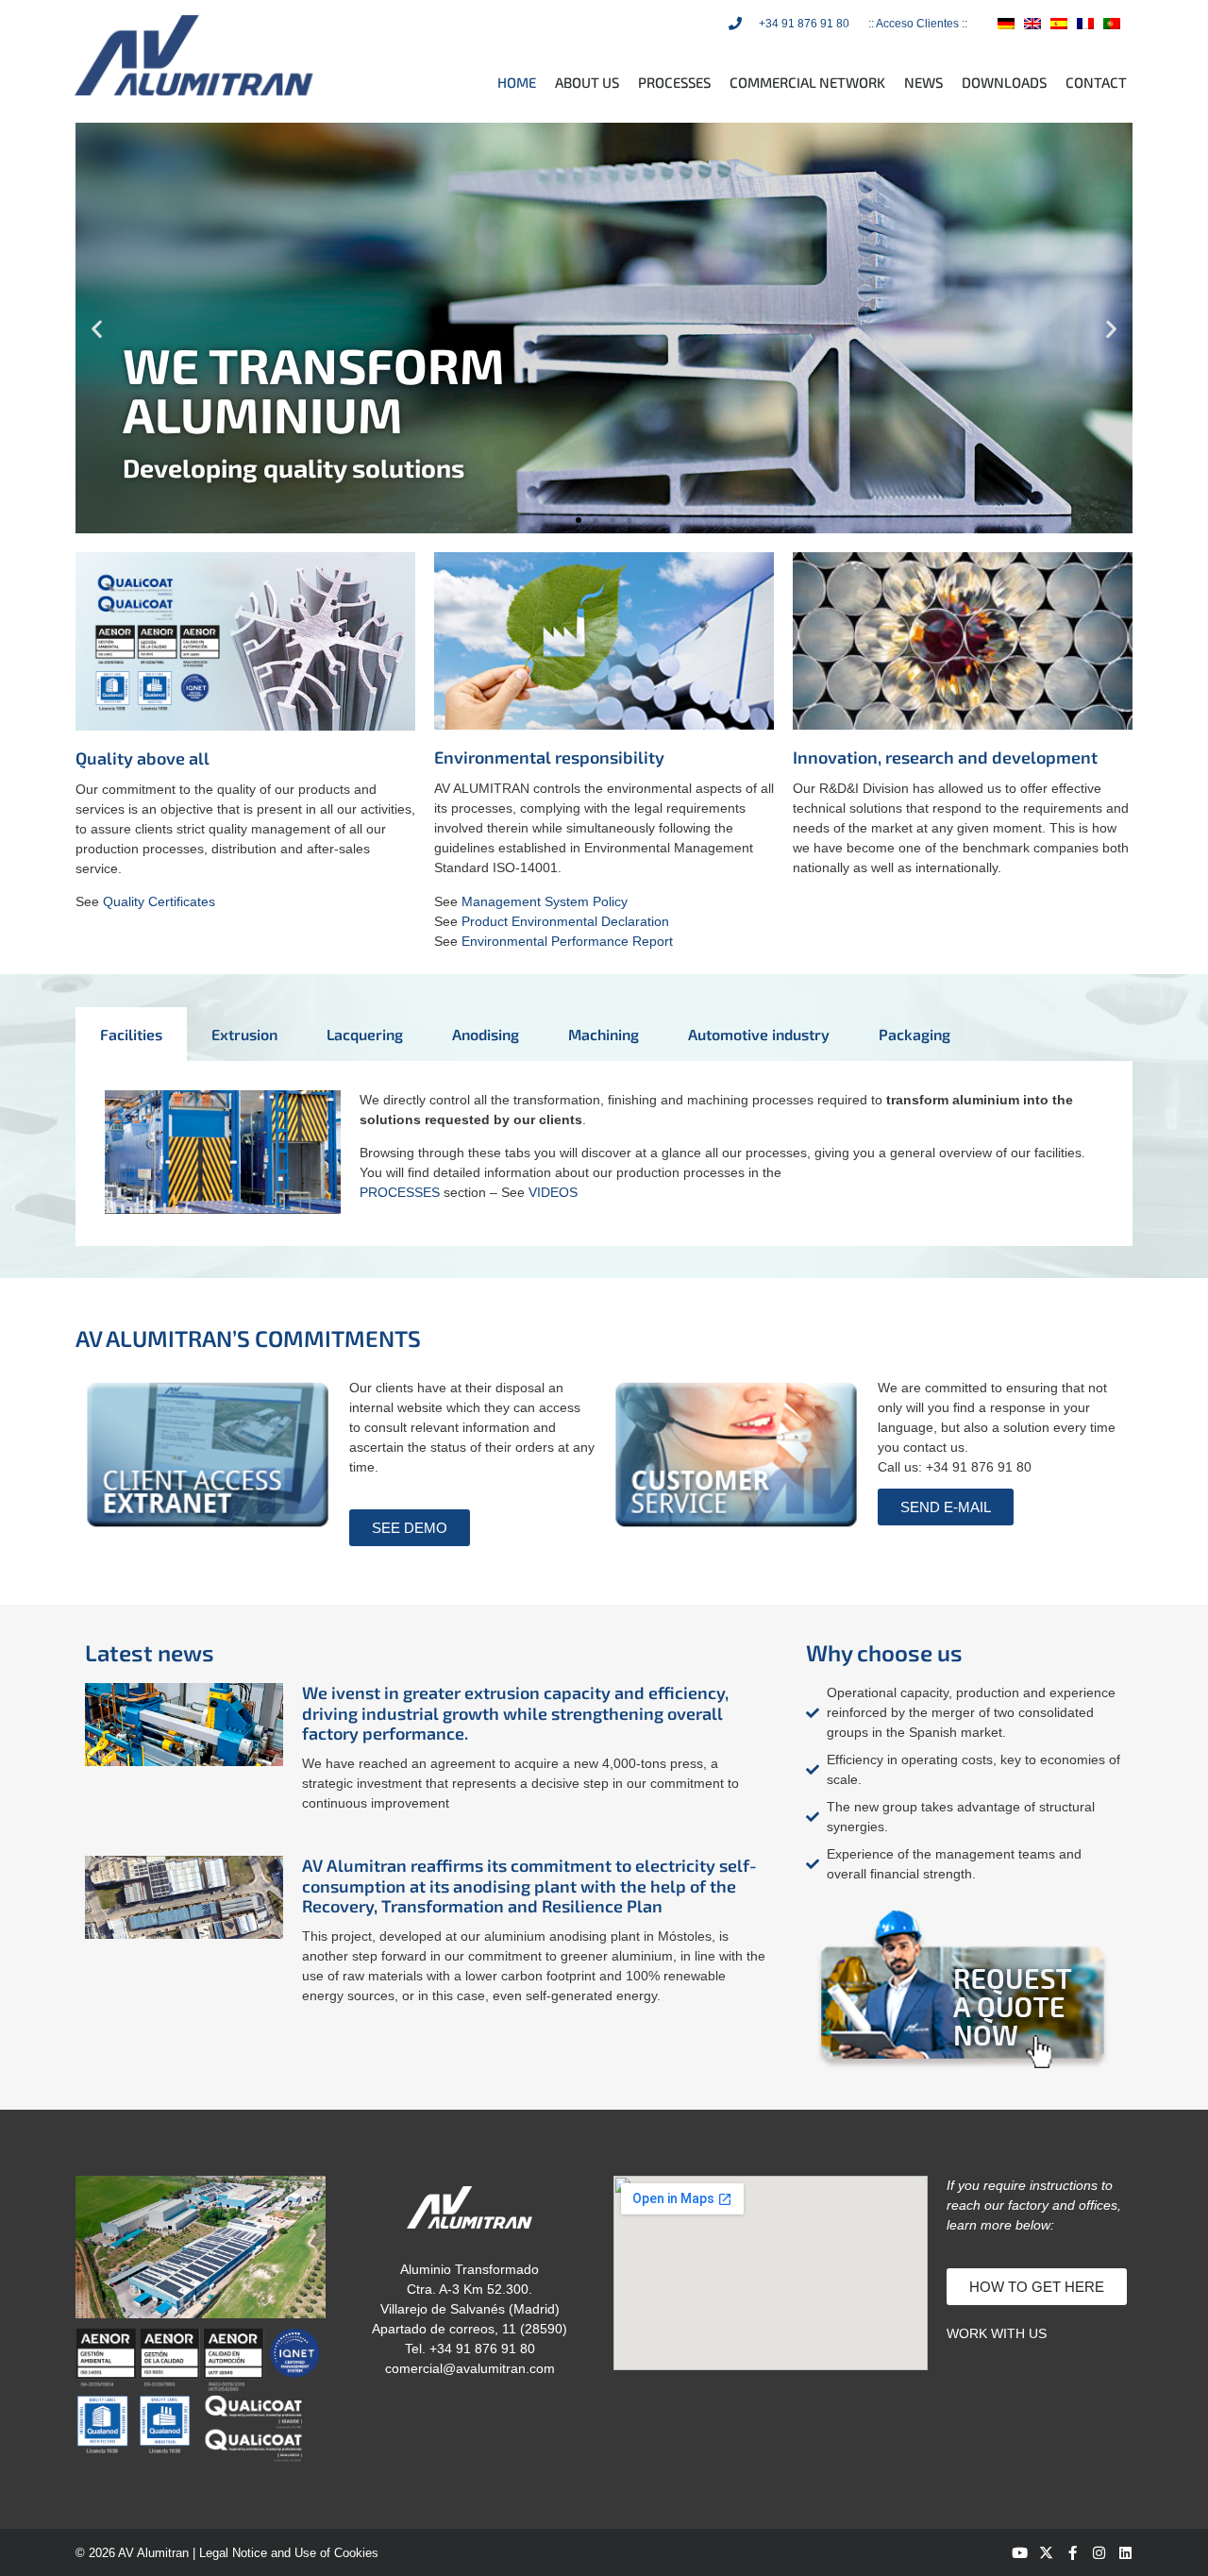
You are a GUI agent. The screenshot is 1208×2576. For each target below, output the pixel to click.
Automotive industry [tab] (759, 1034)
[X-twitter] (1046, 2553)
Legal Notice (233, 2553)
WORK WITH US (997, 2333)
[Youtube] (1020, 2553)
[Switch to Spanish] (1059, 23)
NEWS (923, 82)
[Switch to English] (1032, 23)
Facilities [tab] (131, 1034)
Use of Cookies (336, 2553)
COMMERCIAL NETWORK (807, 82)
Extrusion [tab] (244, 1034)
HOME (517, 82)
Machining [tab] (604, 1034)
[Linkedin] (1125, 2553)
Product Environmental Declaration (565, 921)
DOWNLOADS (1004, 82)
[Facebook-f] (1073, 2553)
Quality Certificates (159, 901)
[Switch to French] (1085, 23)
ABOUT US (587, 82)
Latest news (150, 1652)
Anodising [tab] (486, 1034)
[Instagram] (1099, 2553)
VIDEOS (553, 1192)
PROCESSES (674, 82)
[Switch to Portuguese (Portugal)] (1112, 23)
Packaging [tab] (914, 1034)
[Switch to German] (1006, 23)
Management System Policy (545, 901)
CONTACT (1096, 82)
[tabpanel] (604, 1154)
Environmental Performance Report (567, 941)
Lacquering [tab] (365, 1034)
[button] (97, 328)
